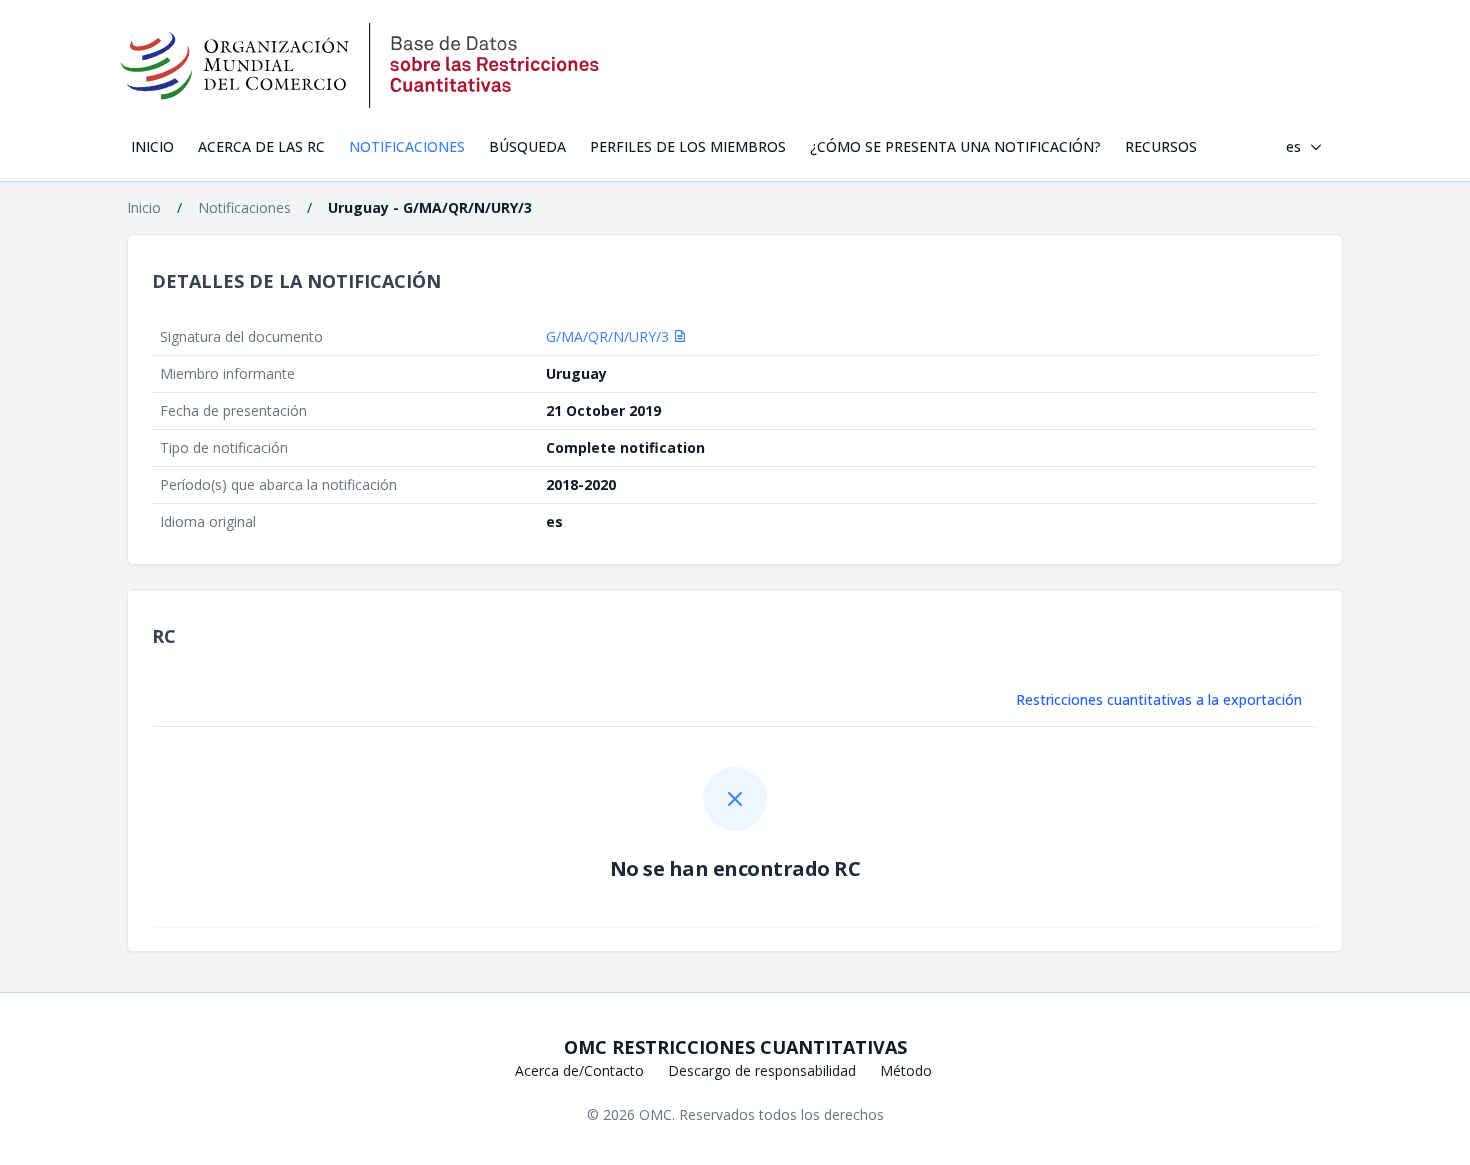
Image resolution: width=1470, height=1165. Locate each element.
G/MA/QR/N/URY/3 (609, 336)
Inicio (152, 146)
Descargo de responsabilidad (762, 1070)
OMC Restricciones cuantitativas (735, 1047)
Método (906, 1070)
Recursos (1161, 146)
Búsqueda (527, 146)
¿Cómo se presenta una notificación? (955, 146)
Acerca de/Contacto (579, 1070)
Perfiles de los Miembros (688, 146)
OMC (655, 1114)
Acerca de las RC (261, 146)
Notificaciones (407, 146)
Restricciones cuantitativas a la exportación (1159, 699)
